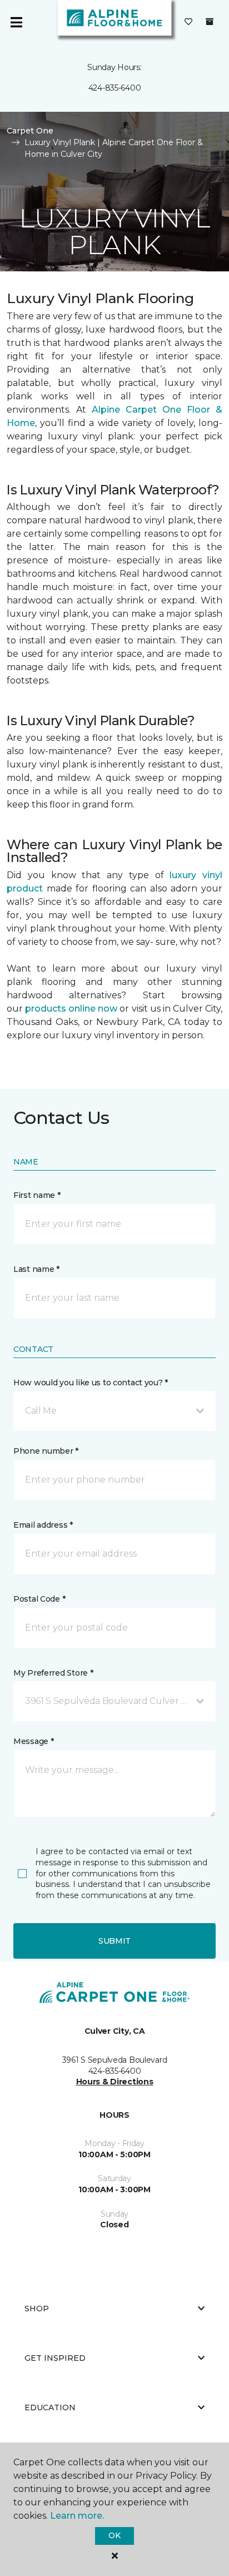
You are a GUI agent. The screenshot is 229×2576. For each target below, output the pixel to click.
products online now (71, 1009)
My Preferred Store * (53, 1673)
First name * (37, 1195)
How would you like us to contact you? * (91, 1383)
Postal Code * (39, 1599)
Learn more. (77, 2516)
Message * (33, 1741)
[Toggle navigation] (16, 22)
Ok (114, 2535)
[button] (114, 1411)
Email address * (43, 1525)
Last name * (36, 1269)
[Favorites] (188, 22)
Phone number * (46, 1451)
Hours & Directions (115, 2082)
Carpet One (30, 131)
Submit (114, 1941)
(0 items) (210, 22)
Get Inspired (55, 2358)
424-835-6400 (115, 88)
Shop (37, 2309)
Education (50, 2407)
